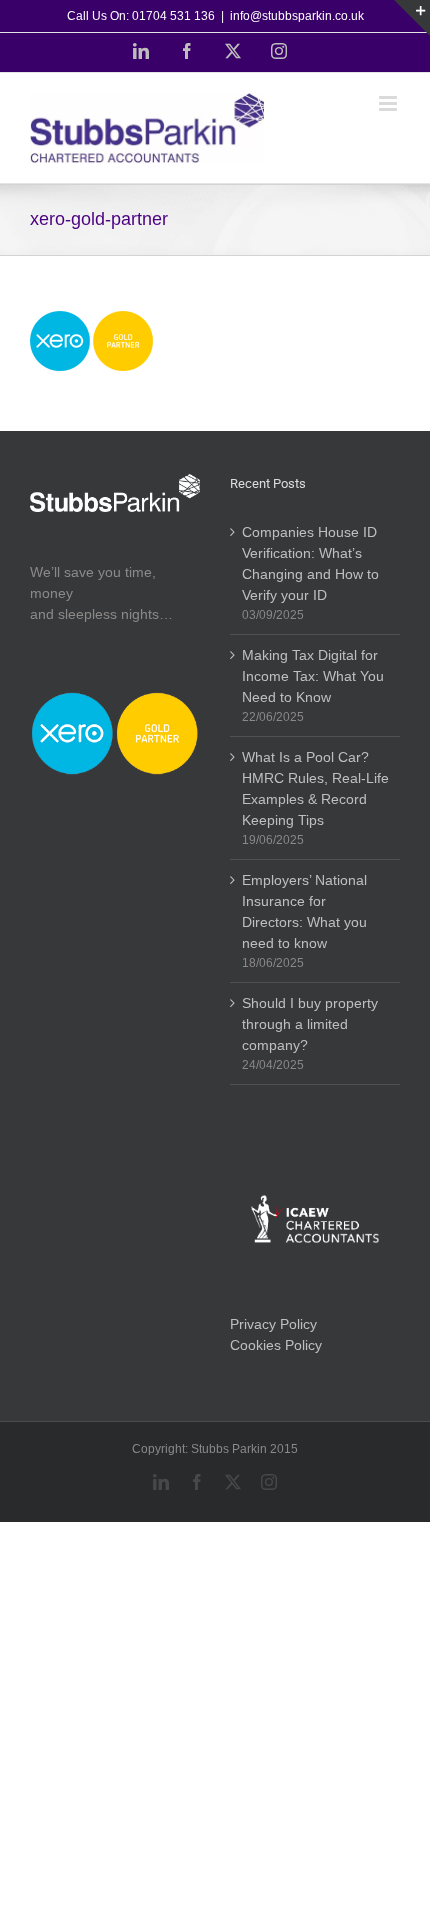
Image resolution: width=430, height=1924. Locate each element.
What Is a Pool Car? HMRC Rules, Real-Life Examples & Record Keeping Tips (315, 788)
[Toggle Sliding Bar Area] (412, 18)
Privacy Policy (273, 1324)
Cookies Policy (276, 1345)
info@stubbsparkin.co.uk (297, 16)
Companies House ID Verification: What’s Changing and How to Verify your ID (310, 563)
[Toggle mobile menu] (389, 103)
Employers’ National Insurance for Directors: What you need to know (304, 911)
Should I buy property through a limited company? (310, 1024)
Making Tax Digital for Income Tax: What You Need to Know (313, 676)
